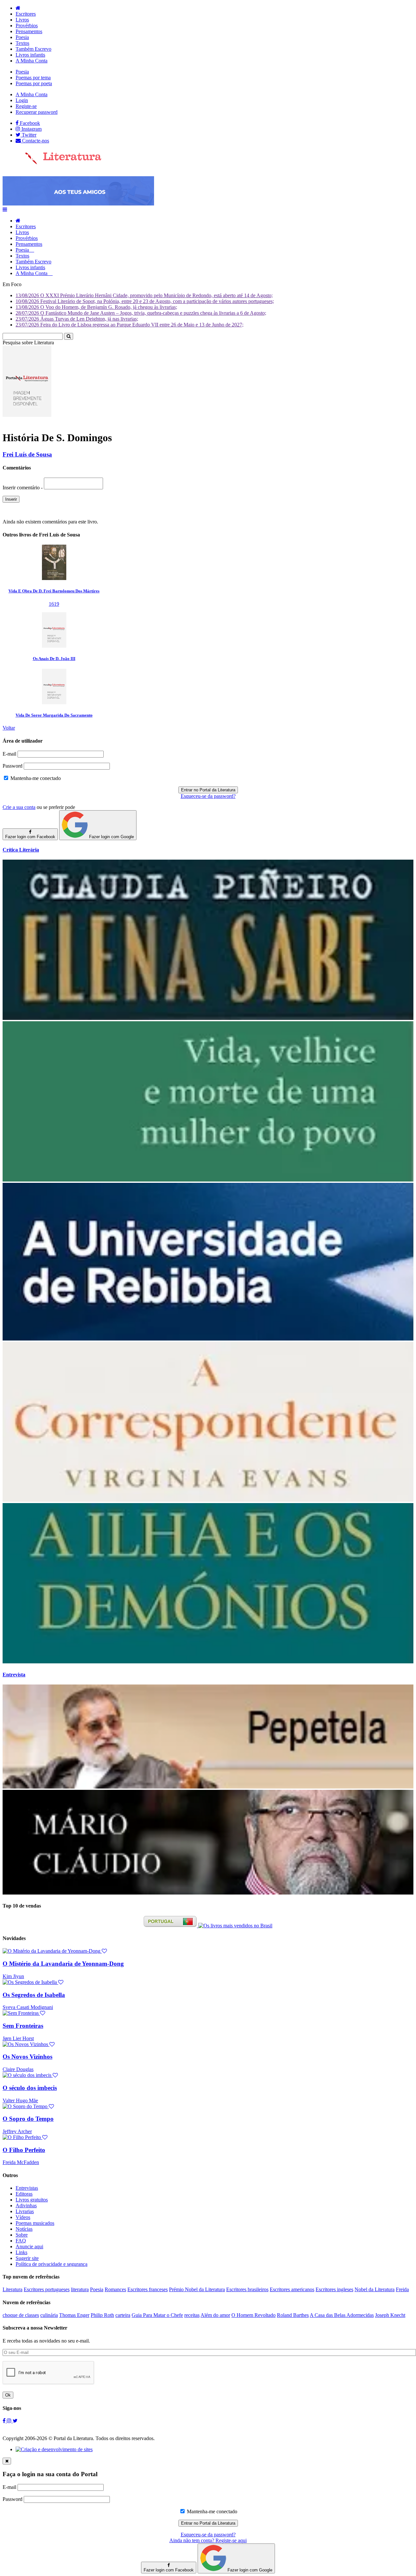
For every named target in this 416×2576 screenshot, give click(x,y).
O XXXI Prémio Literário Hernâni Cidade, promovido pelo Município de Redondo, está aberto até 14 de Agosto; (144, 295)
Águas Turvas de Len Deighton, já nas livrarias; (77, 319)
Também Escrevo (33, 49)
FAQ (21, 2241)
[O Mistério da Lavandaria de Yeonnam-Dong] (55, 1951)
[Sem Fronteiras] (24, 2013)
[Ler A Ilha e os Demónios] (208, 1662)
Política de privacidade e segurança (52, 2264)
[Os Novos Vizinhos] (29, 2044)
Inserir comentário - (23, 488)
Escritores (26, 14)
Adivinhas (26, 2206)
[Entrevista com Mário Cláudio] (208, 1893)
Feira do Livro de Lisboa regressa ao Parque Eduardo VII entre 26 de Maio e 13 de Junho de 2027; (130, 325)
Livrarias (25, 2211)
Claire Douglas (18, 2069)
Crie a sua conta (19, 807)
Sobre (22, 2235)
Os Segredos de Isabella (34, 1995)
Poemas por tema (33, 78)
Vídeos (23, 2217)
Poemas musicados (35, 2223)
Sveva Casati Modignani (28, 2007)
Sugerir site (27, 2258)
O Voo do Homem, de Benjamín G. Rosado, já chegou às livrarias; (96, 307)
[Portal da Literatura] (52, 163)
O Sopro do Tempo (28, 2119)
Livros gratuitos (32, 2200)
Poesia (22, 37)
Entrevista (14, 1675)
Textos (22, 43)
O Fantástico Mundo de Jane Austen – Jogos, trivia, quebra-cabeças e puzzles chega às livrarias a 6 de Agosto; (141, 313)
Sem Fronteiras (23, 2026)
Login (22, 100)
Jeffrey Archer (17, 2131)
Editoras (24, 2194)
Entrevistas (27, 2188)
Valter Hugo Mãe (20, 2100)
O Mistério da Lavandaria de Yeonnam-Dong (63, 1964)
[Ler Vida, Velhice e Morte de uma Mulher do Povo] (208, 1180)
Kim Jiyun (13, 1976)
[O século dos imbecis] (30, 2075)
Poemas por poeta (34, 83)
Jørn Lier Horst (18, 2038)
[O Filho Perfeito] (25, 2137)
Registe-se (26, 106)
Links (21, 2252)
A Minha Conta (32, 61)
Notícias (24, 2229)
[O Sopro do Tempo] (28, 2106)
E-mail (9, 754)
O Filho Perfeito (24, 2150)
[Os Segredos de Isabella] (33, 1982)
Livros (22, 20)
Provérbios (27, 26)
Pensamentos (29, 31)
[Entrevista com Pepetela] (208, 1787)
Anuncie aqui (29, 2246)
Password (13, 766)
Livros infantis (30, 55)
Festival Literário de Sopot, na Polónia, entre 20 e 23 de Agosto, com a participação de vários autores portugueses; (145, 301)
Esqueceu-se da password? (208, 796)
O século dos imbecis (30, 2088)
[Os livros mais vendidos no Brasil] (235, 1926)
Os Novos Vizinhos (27, 2057)
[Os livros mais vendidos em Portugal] (171, 1926)
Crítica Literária (21, 850)
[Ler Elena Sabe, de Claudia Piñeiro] (208, 1018)
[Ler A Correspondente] (208, 1500)
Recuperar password (37, 112)
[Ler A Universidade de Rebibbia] (208, 1339)
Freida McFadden (21, 2162)
